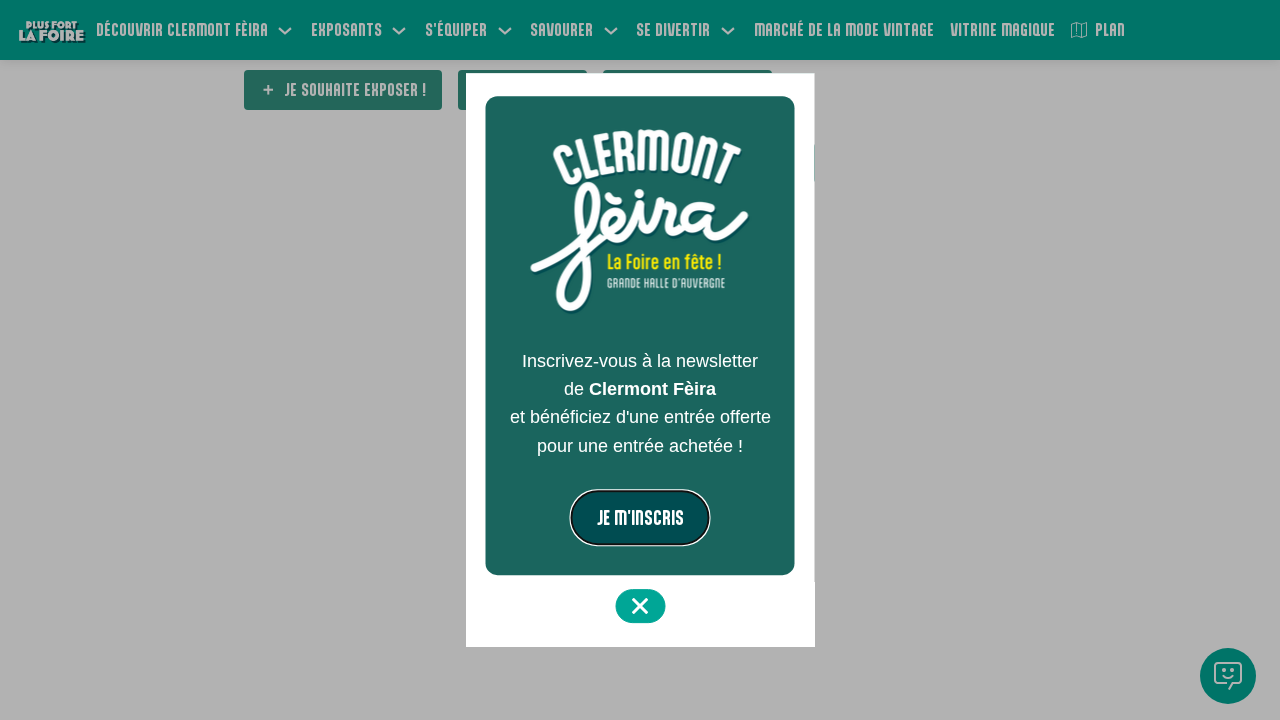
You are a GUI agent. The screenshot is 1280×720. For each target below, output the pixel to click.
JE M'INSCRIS (640, 517)
